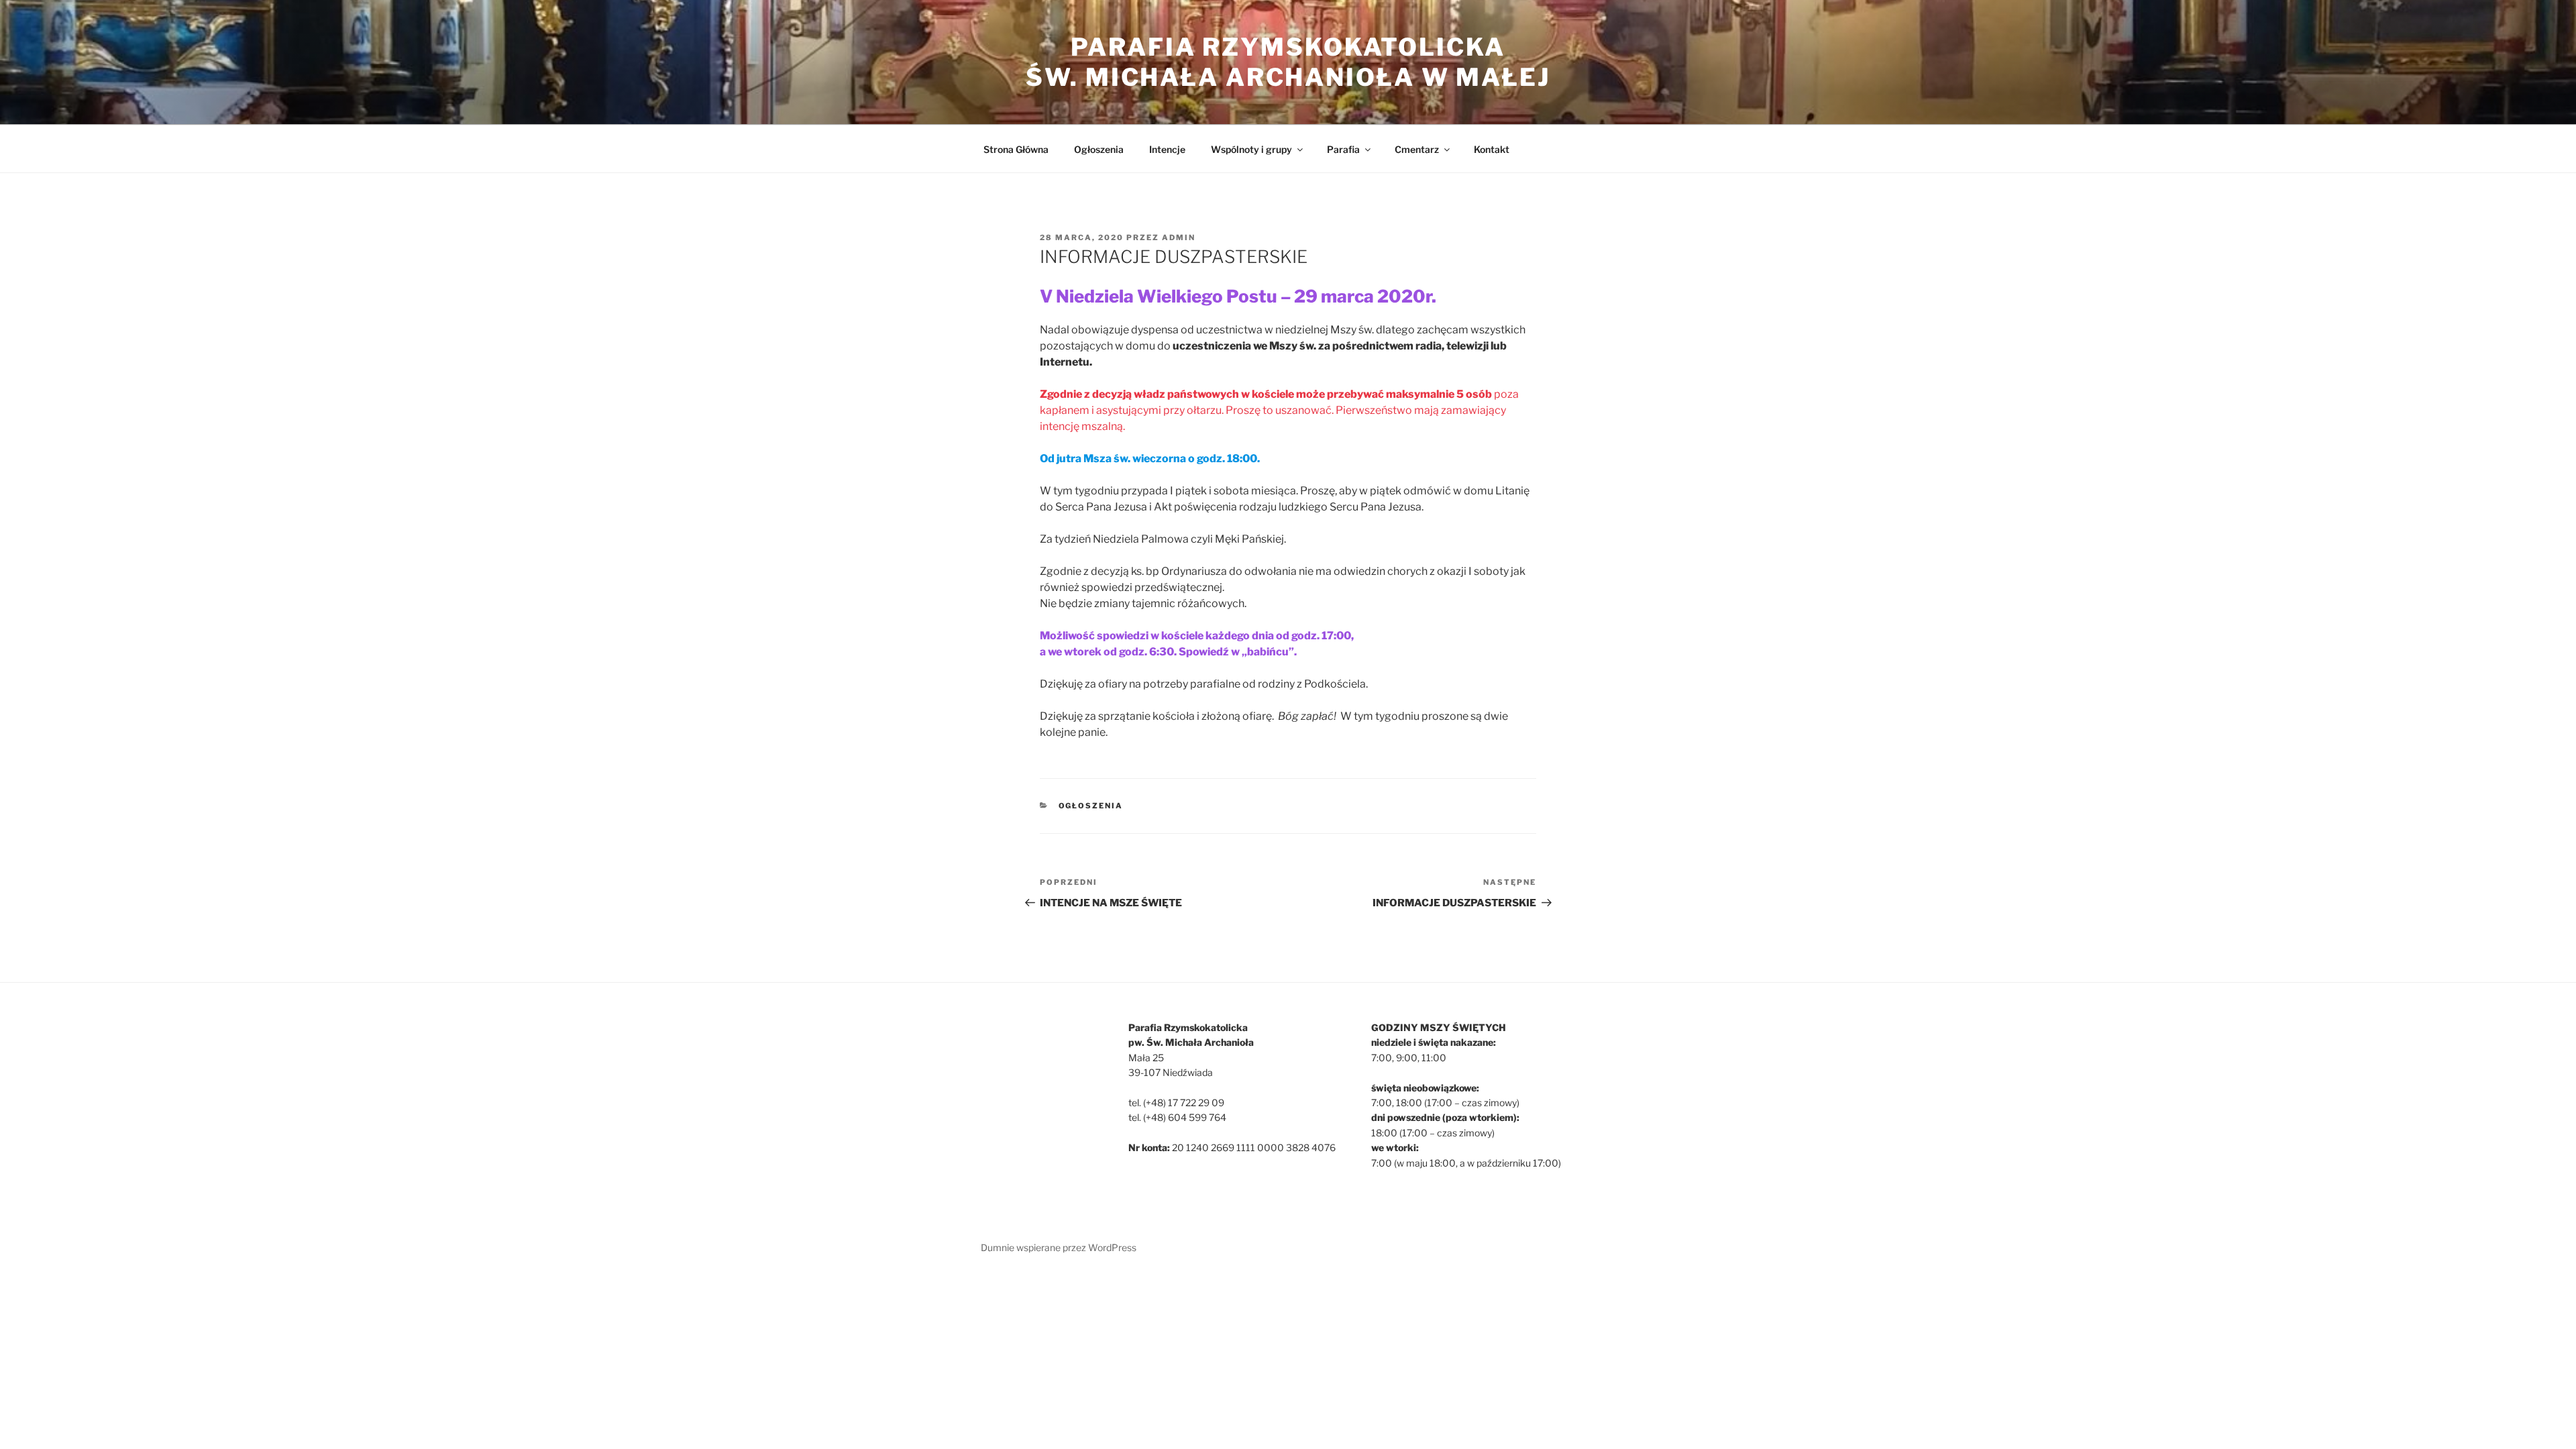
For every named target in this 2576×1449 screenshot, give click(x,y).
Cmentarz (1417, 149)
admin (1179, 237)
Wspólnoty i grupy (1251, 149)
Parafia (1343, 149)
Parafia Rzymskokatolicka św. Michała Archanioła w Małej (1288, 62)
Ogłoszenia (1099, 149)
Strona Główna (1016, 149)
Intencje (1167, 149)
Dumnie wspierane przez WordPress (1059, 1247)
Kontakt (1492, 149)
